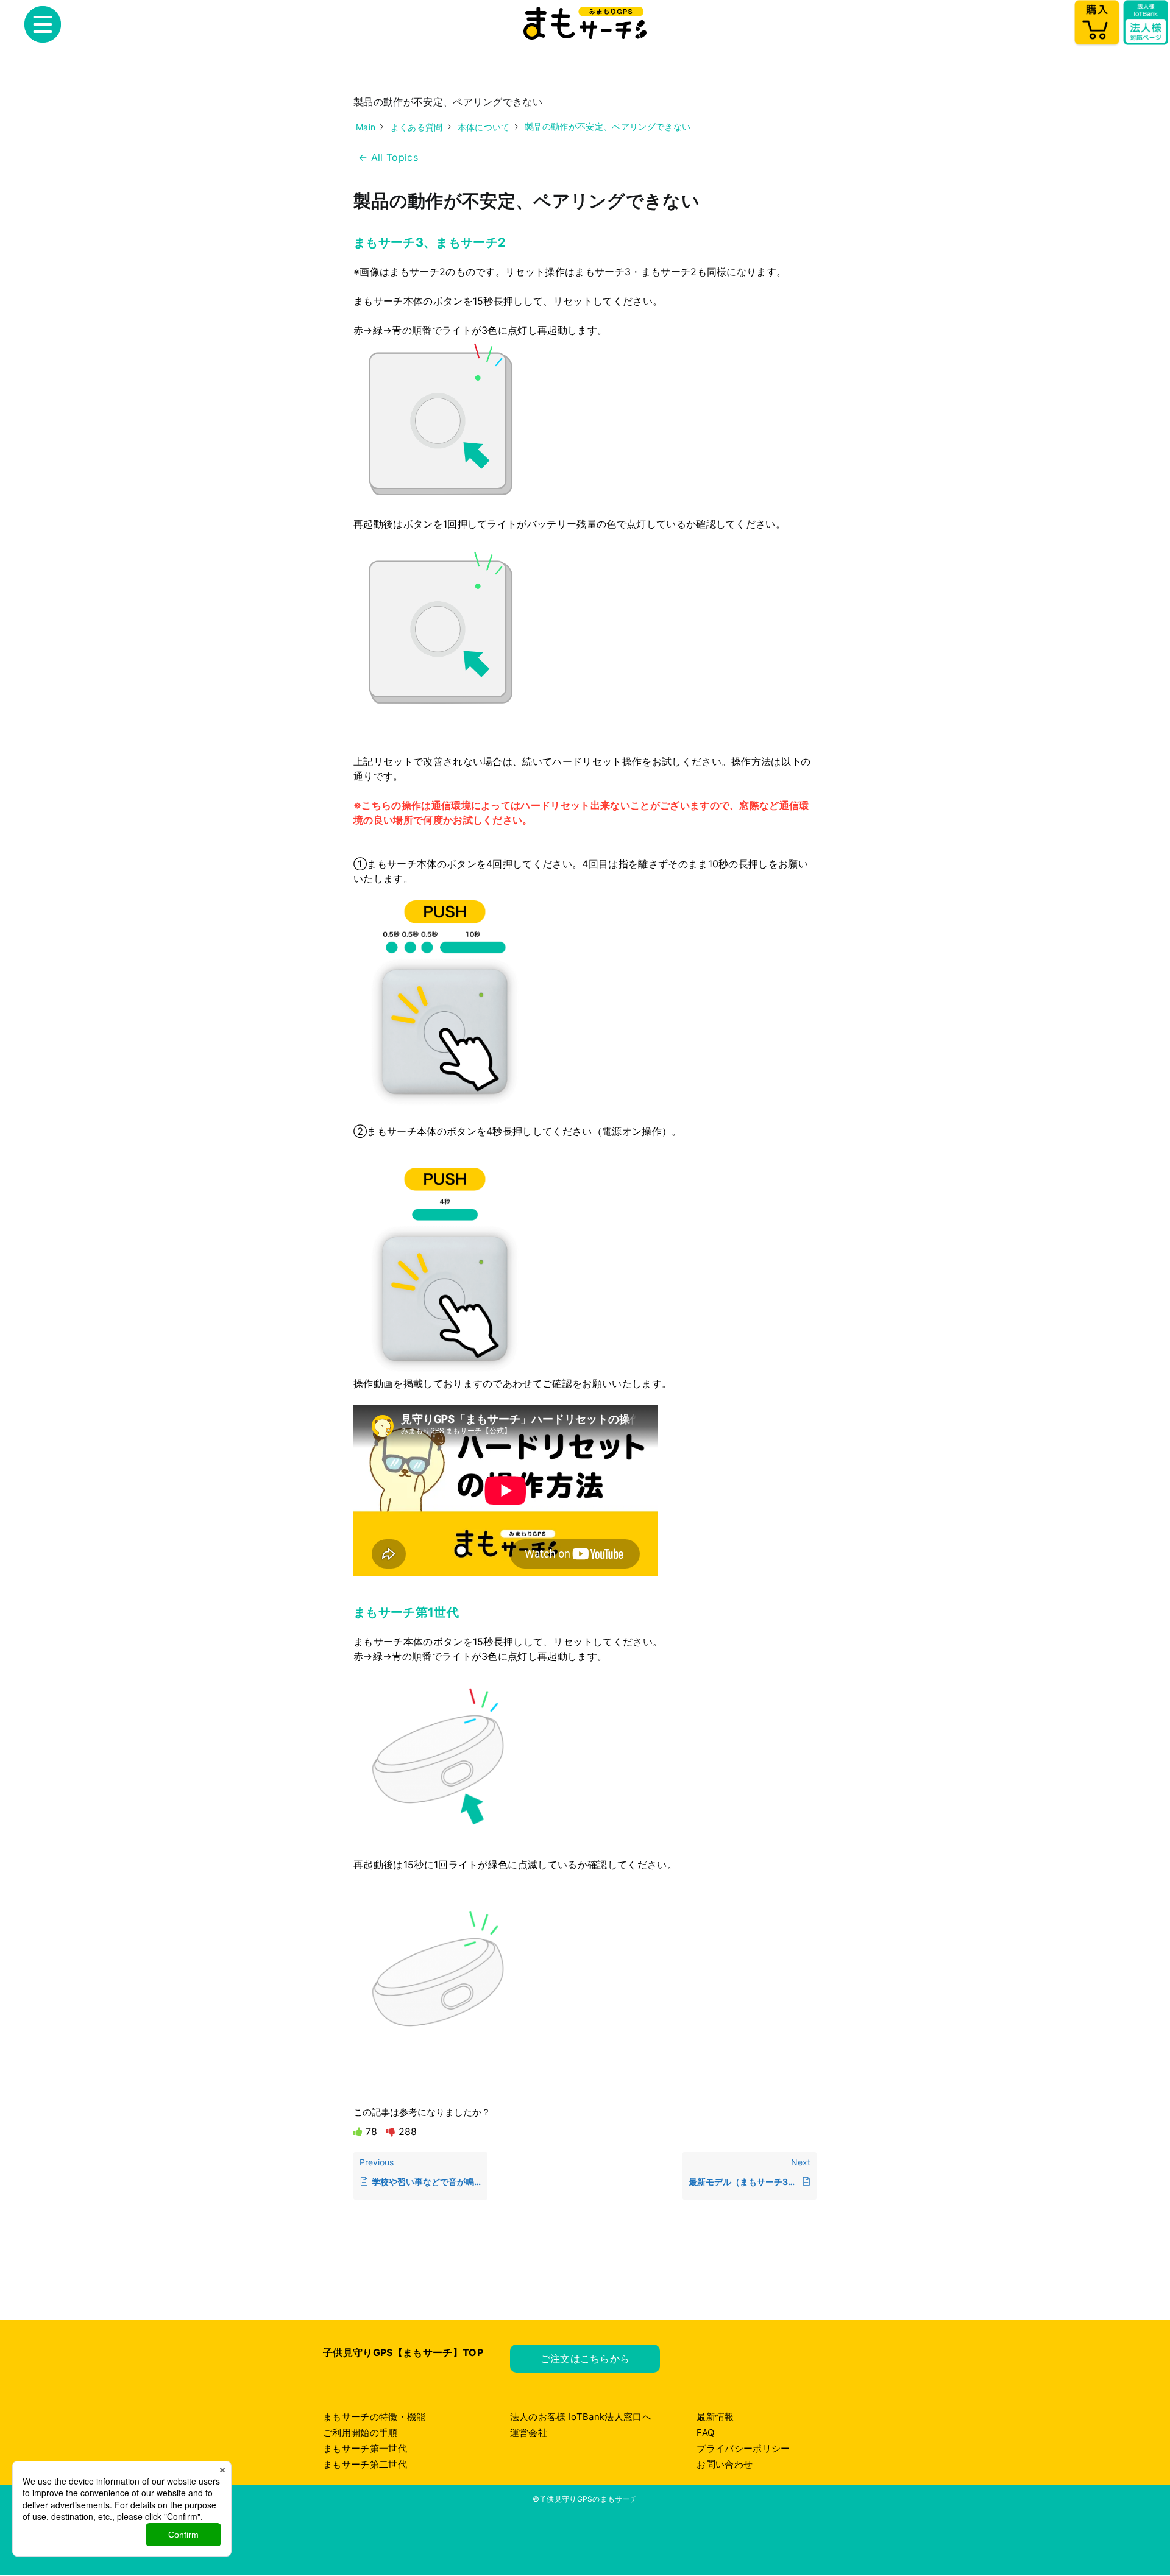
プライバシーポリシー (743, 2448)
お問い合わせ (725, 2464)
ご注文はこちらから (585, 2359)
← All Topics (388, 157)
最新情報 (715, 2417)
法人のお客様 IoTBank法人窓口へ (581, 2417)
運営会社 (529, 2433)
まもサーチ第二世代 (365, 2464)
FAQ (705, 2433)
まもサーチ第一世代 (365, 2448)
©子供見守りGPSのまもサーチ (585, 2499)
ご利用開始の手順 (360, 2433)
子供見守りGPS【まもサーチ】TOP (403, 2352)
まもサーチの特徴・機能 (374, 2417)
